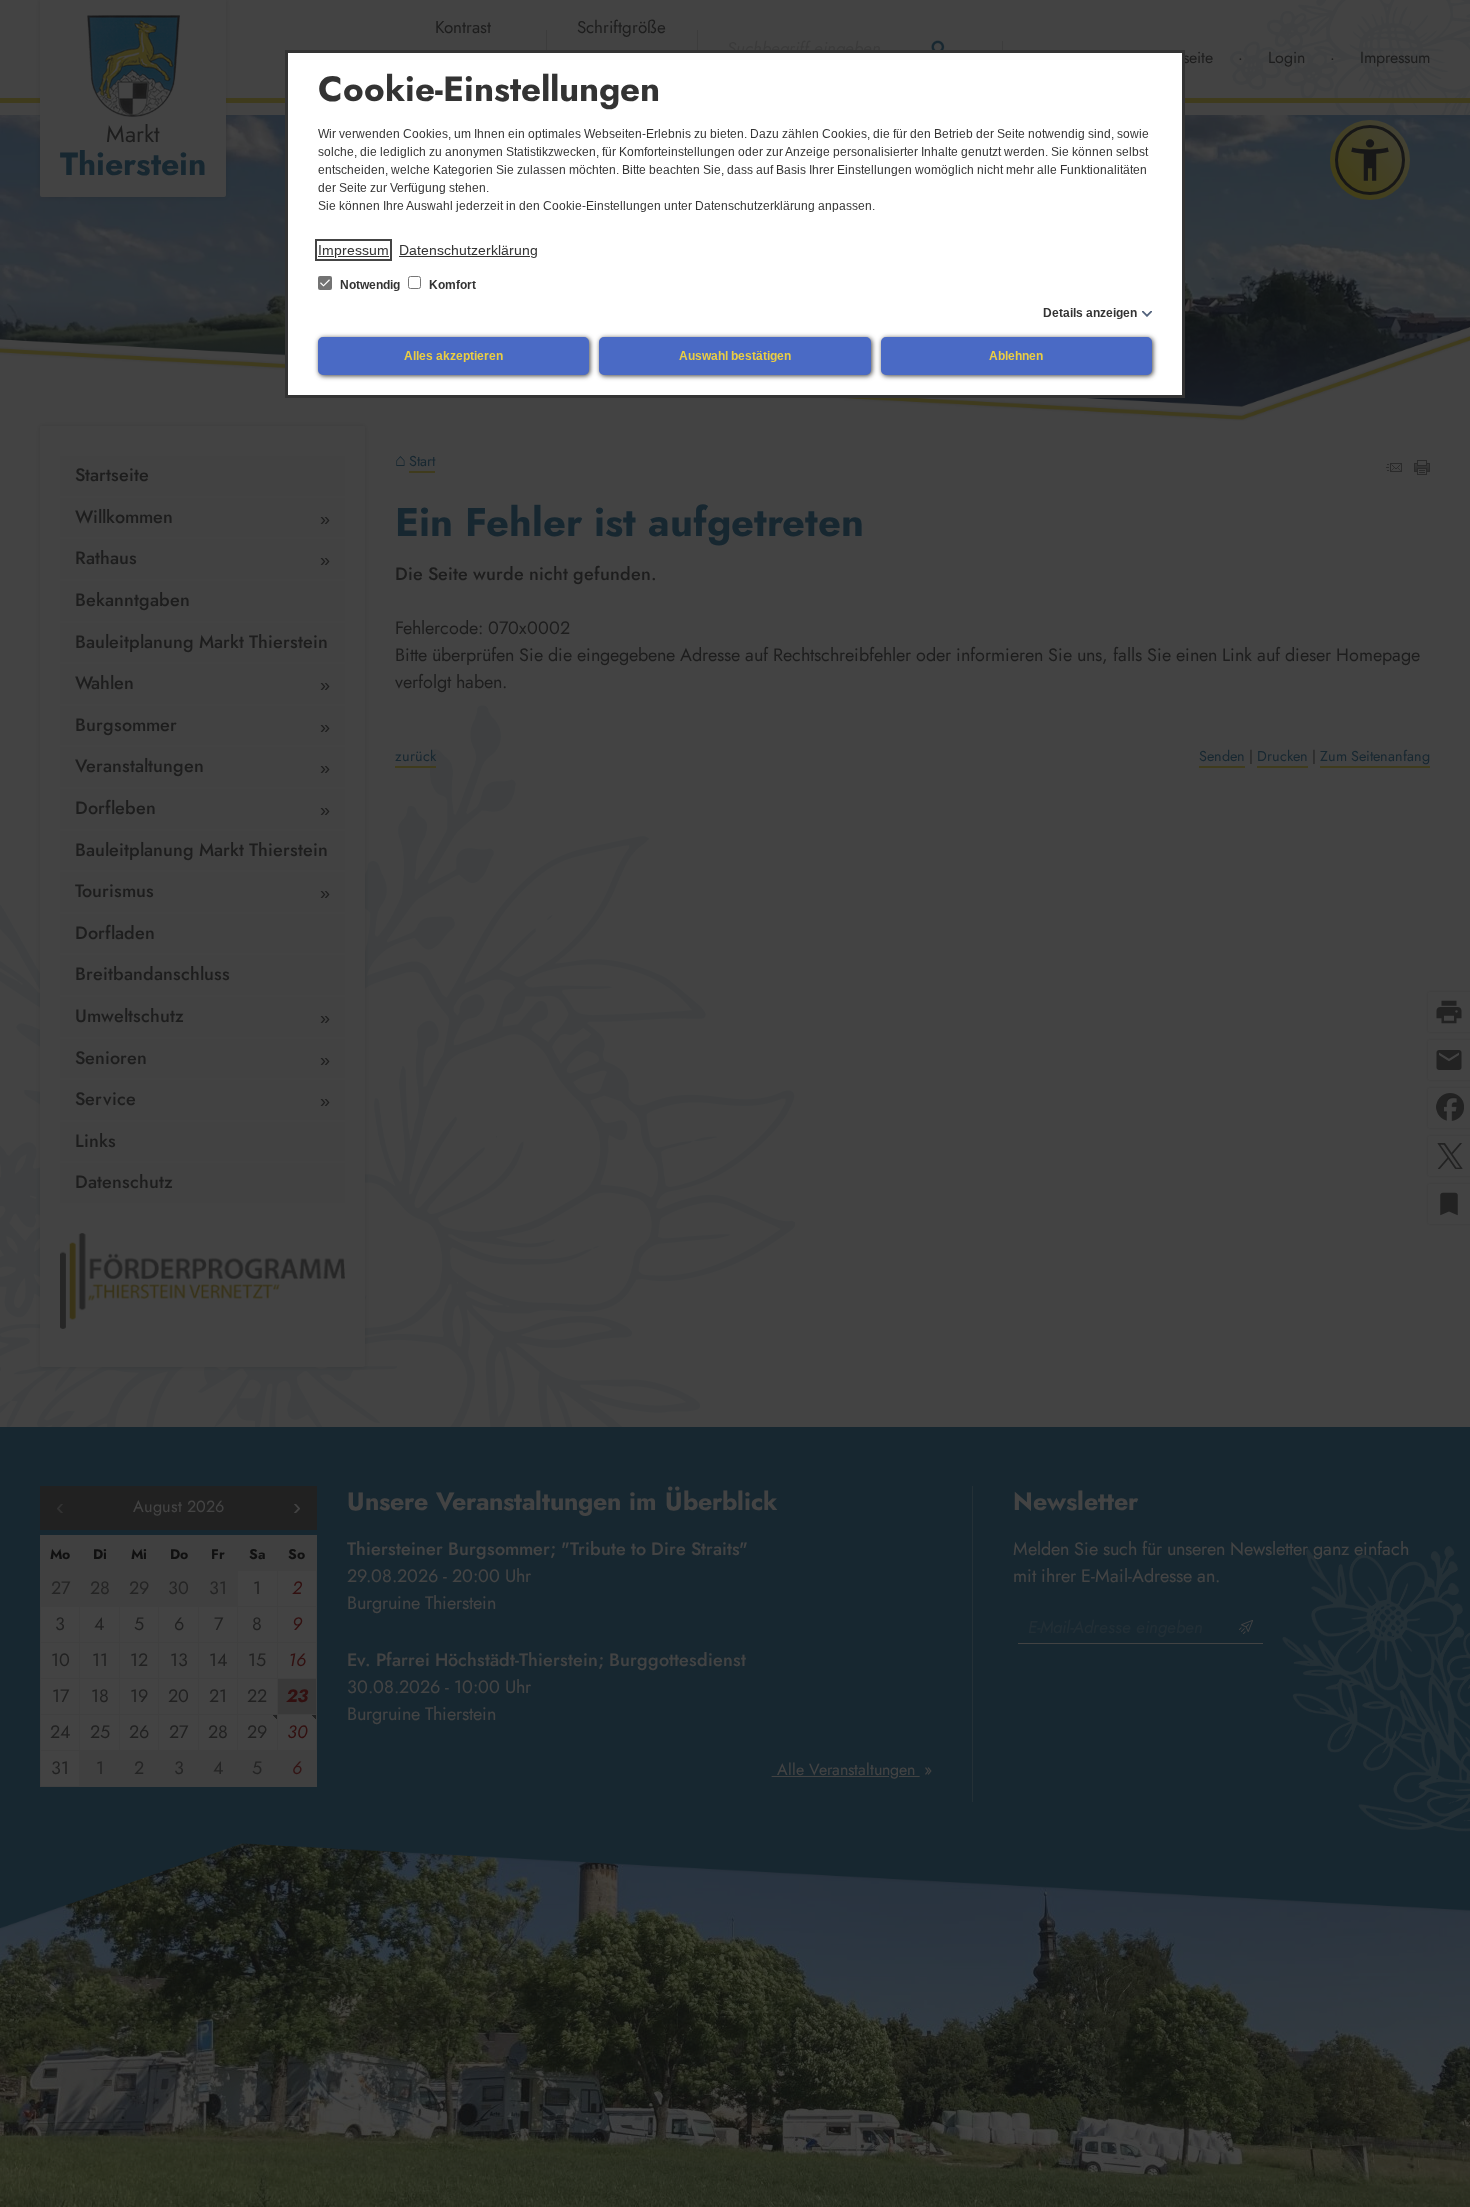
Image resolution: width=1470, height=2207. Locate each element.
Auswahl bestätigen (735, 356)
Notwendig (370, 285)
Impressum (353, 250)
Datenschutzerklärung (468, 250)
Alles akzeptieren (453, 356)
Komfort (451, 285)
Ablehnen (1016, 356)
